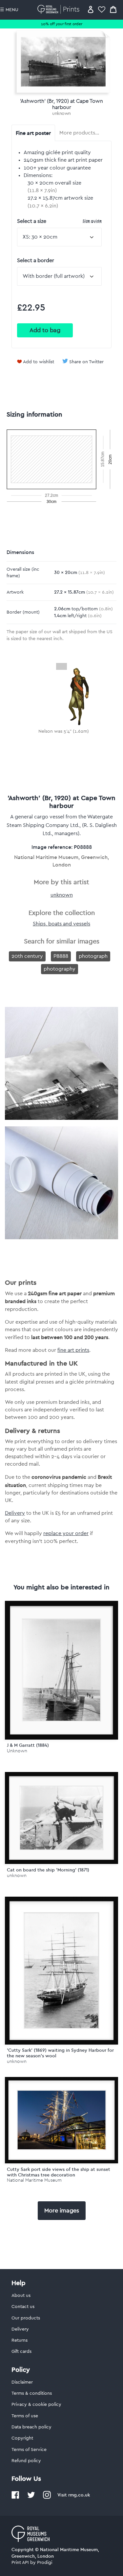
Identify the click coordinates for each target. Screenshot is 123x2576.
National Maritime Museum (34, 2180)
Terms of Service (29, 2450)
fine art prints (73, 1350)
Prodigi (45, 2563)
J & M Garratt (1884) (28, 1745)
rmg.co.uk (79, 2495)
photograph (93, 956)
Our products (26, 2318)
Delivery (15, 1513)
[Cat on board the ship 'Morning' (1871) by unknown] (61, 1818)
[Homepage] (60, 9)
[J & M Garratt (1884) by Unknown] (61, 1670)
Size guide (92, 221)
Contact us (23, 2307)
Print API (20, 2563)
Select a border (36, 260)
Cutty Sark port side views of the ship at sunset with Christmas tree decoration (59, 2172)
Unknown (17, 1751)
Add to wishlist (39, 362)
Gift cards (21, 2352)
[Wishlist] (102, 9)
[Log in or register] (91, 9)
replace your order (66, 1533)
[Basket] (113, 9)
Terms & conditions (32, 2393)
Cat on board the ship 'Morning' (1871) (48, 1870)
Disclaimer (22, 2382)
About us (21, 2296)
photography (60, 969)
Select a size (59, 221)
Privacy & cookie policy (36, 2405)
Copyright (22, 2438)
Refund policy (26, 2461)
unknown (61, 114)
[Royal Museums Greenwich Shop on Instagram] (47, 2497)
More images (62, 2210)
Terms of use (25, 2416)
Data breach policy (31, 2427)
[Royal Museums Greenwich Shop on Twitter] (31, 2497)
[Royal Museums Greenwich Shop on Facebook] (15, 2497)
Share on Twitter (86, 362)
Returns (20, 2340)
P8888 (61, 956)
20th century (27, 956)
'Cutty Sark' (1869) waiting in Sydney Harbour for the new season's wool (60, 2053)
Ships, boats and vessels (61, 924)
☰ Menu (9, 10)
